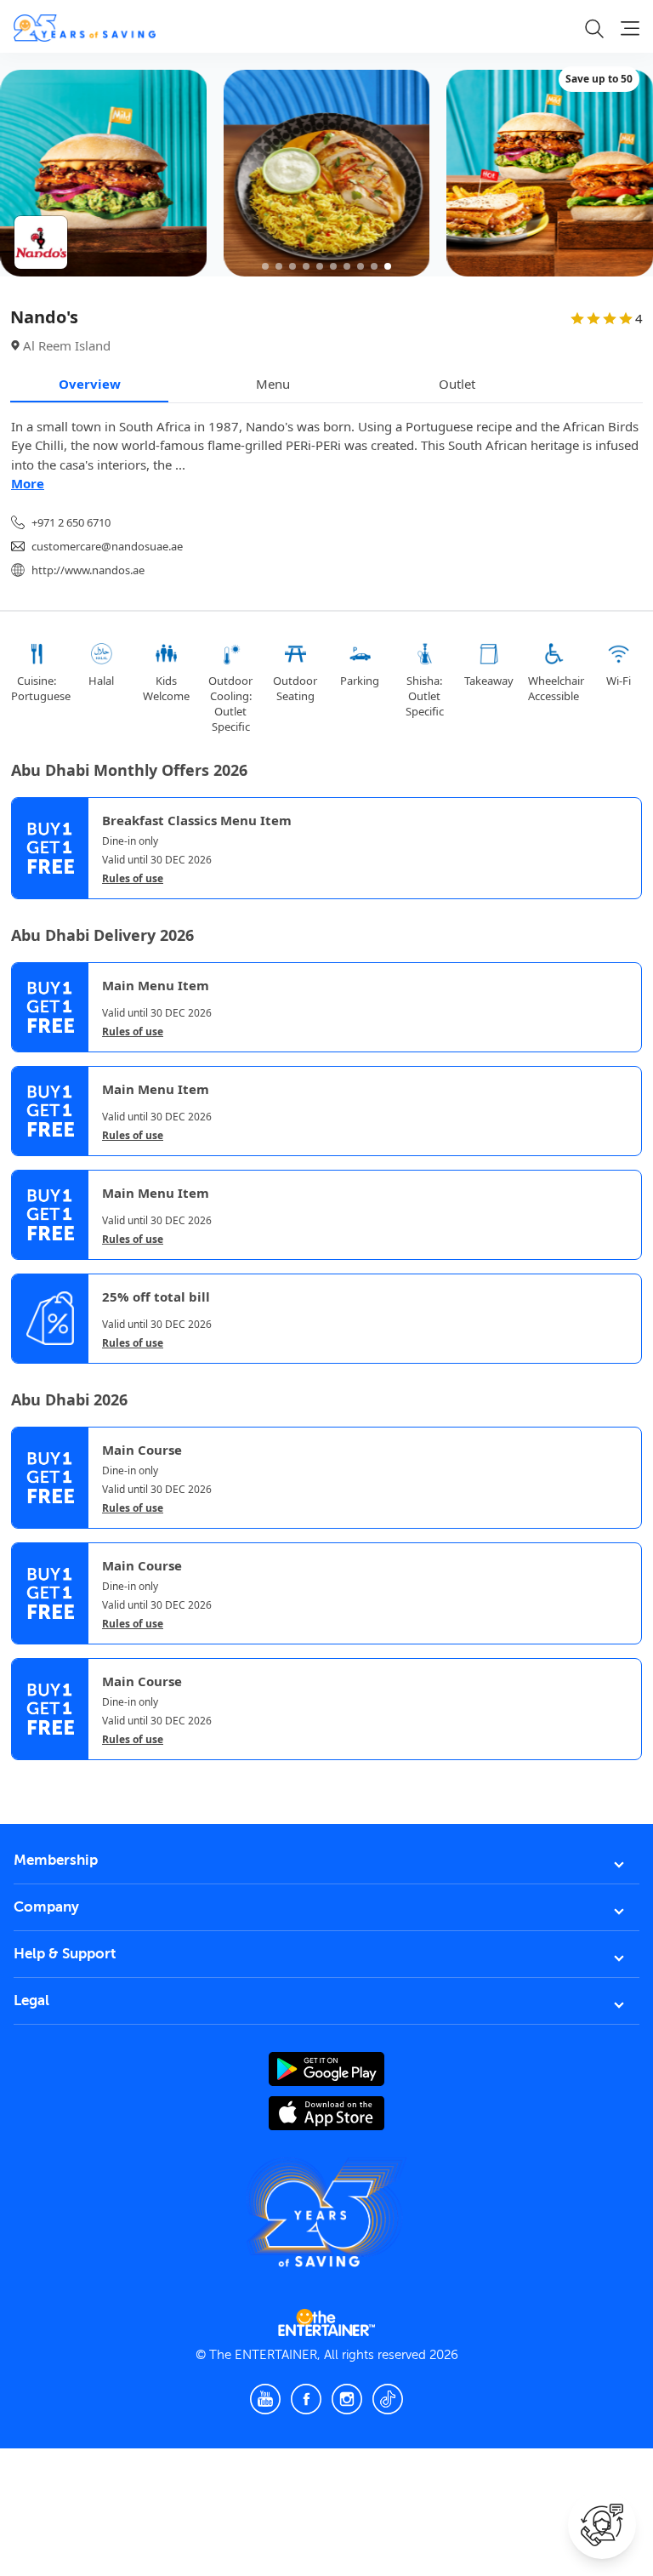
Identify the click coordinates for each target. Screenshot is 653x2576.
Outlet (457, 384)
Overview (90, 384)
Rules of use (133, 879)
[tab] (24, 1776)
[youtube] (265, 2399)
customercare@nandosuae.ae (107, 546)
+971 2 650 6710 (71, 522)
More (28, 483)
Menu (273, 384)
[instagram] (347, 2399)
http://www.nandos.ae (88, 570)
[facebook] (306, 2399)
